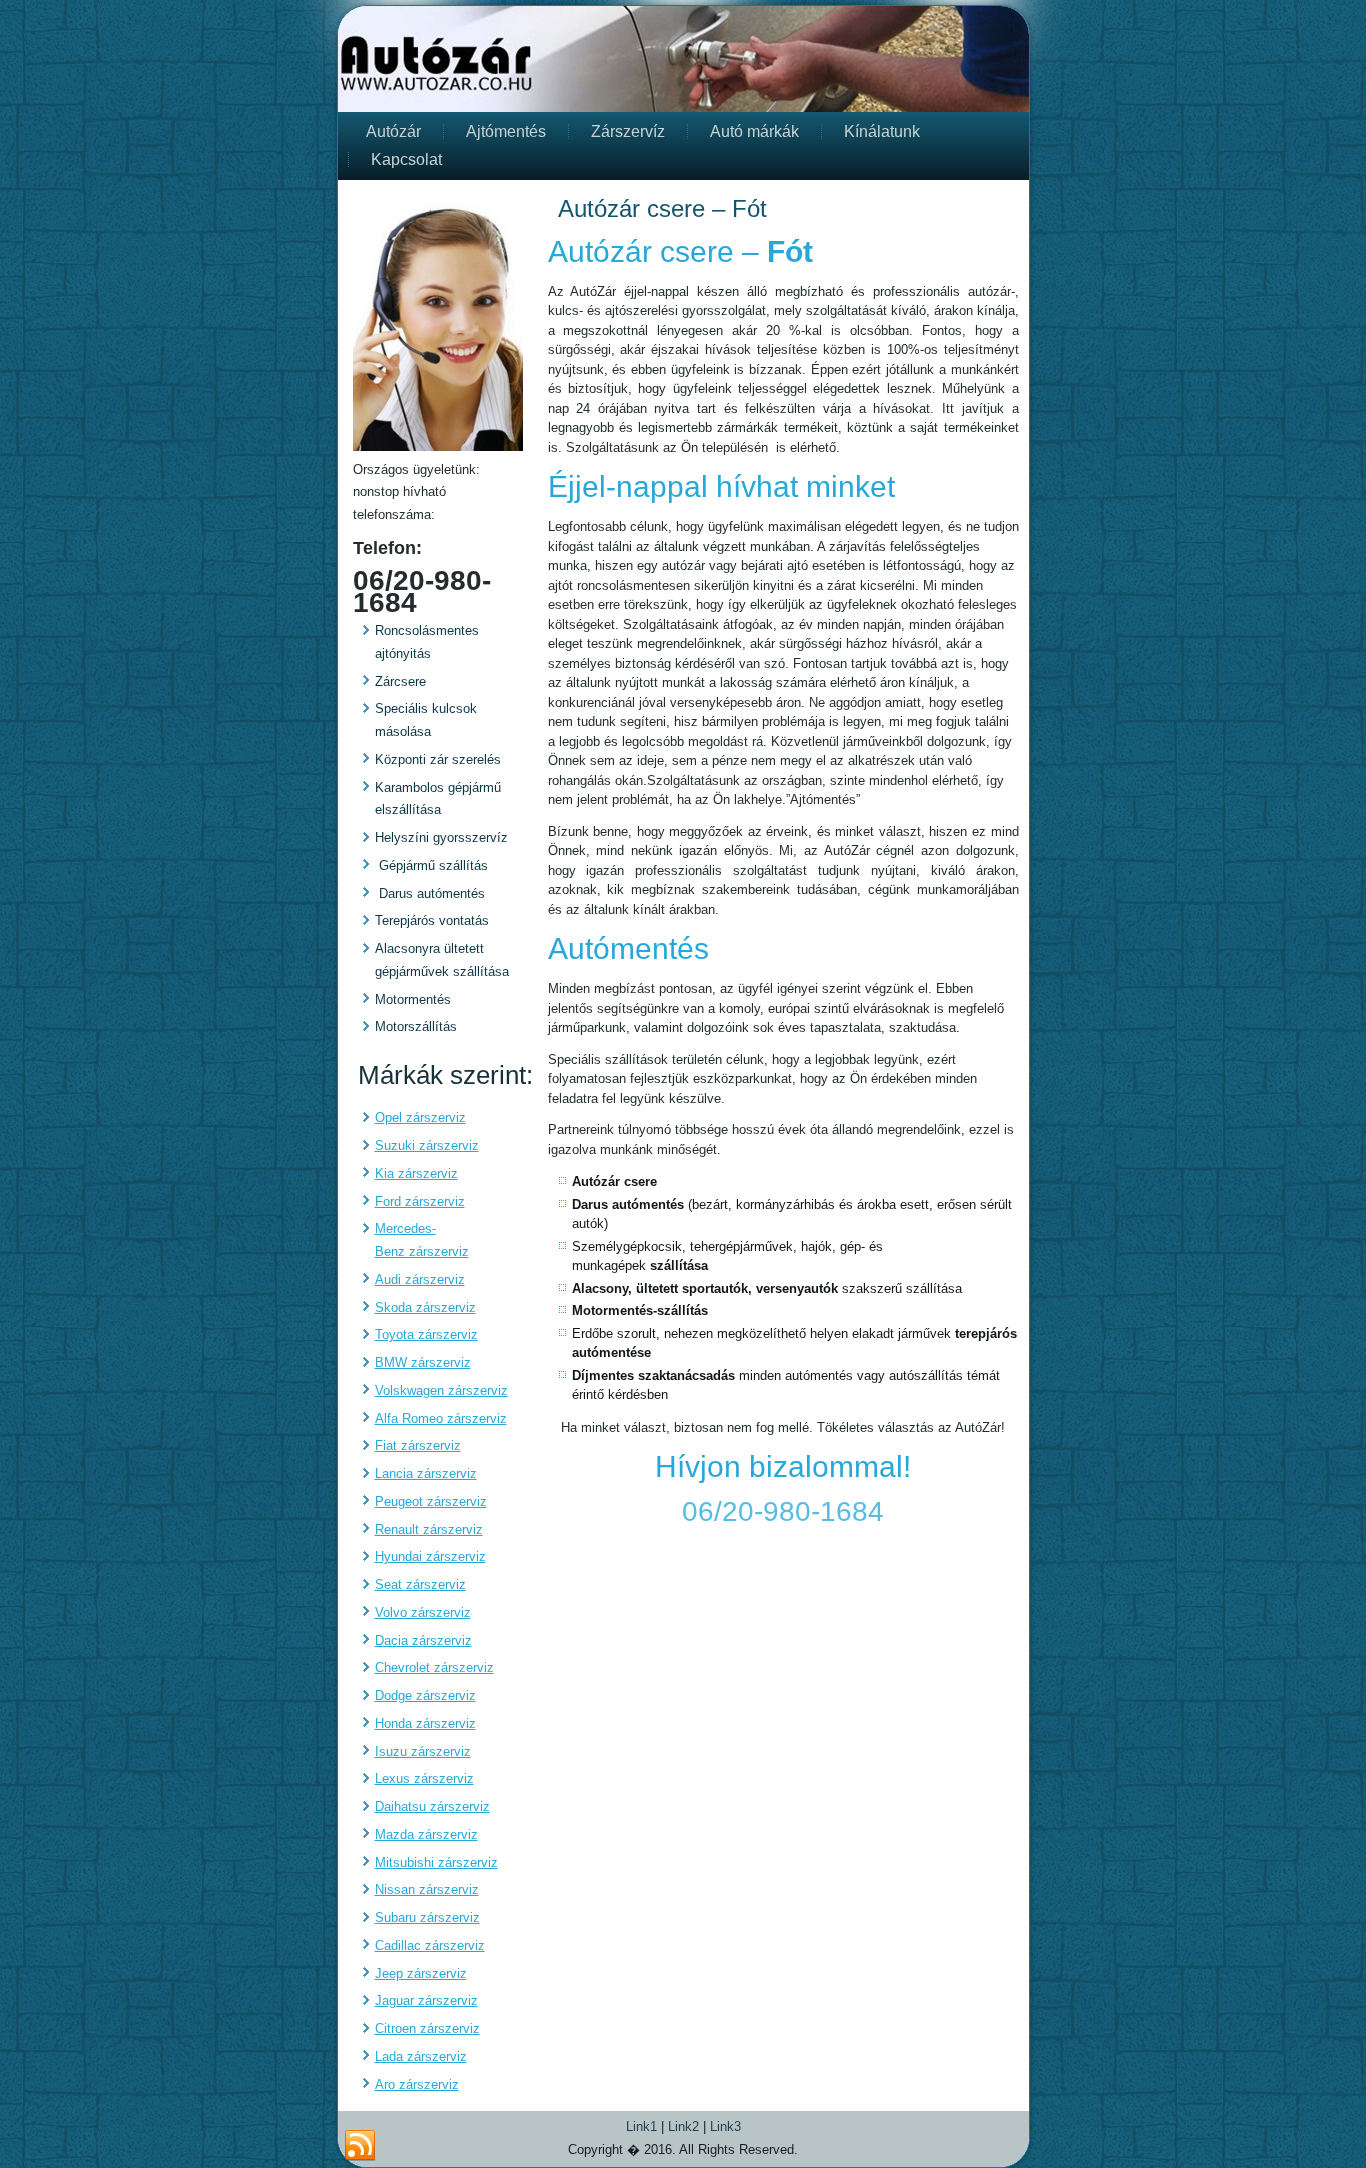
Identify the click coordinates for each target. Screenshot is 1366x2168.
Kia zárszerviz (416, 1173)
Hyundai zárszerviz (430, 1556)
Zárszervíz (628, 131)
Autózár (393, 131)
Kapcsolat (406, 159)
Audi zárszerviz (420, 1279)
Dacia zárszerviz (423, 1640)
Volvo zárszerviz (423, 1612)
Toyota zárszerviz (426, 1334)
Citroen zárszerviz (427, 2028)
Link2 (683, 2126)
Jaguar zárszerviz (426, 2000)
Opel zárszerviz (420, 1117)
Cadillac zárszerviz (430, 1945)
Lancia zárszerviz (426, 1473)
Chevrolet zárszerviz (434, 1667)
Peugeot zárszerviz (431, 1501)
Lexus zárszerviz (424, 1778)
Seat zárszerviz (420, 1584)
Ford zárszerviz (420, 1201)
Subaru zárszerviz (427, 1917)
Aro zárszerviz (417, 2084)
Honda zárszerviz (425, 1723)
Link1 (641, 2126)
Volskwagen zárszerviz (441, 1390)
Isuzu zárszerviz (423, 1751)
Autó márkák (754, 131)
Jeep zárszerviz (421, 1973)
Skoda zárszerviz (425, 1307)
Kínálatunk (882, 131)
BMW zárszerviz (423, 1362)
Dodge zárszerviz (425, 1695)
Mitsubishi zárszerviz (436, 1862)
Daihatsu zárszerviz (432, 1806)
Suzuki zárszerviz (427, 1145)
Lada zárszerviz (421, 2056)
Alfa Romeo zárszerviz (441, 1418)
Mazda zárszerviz (426, 1834)
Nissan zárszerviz (427, 1889)
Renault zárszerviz (429, 1529)
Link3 (725, 2126)
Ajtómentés (506, 131)
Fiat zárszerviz (418, 1445)
